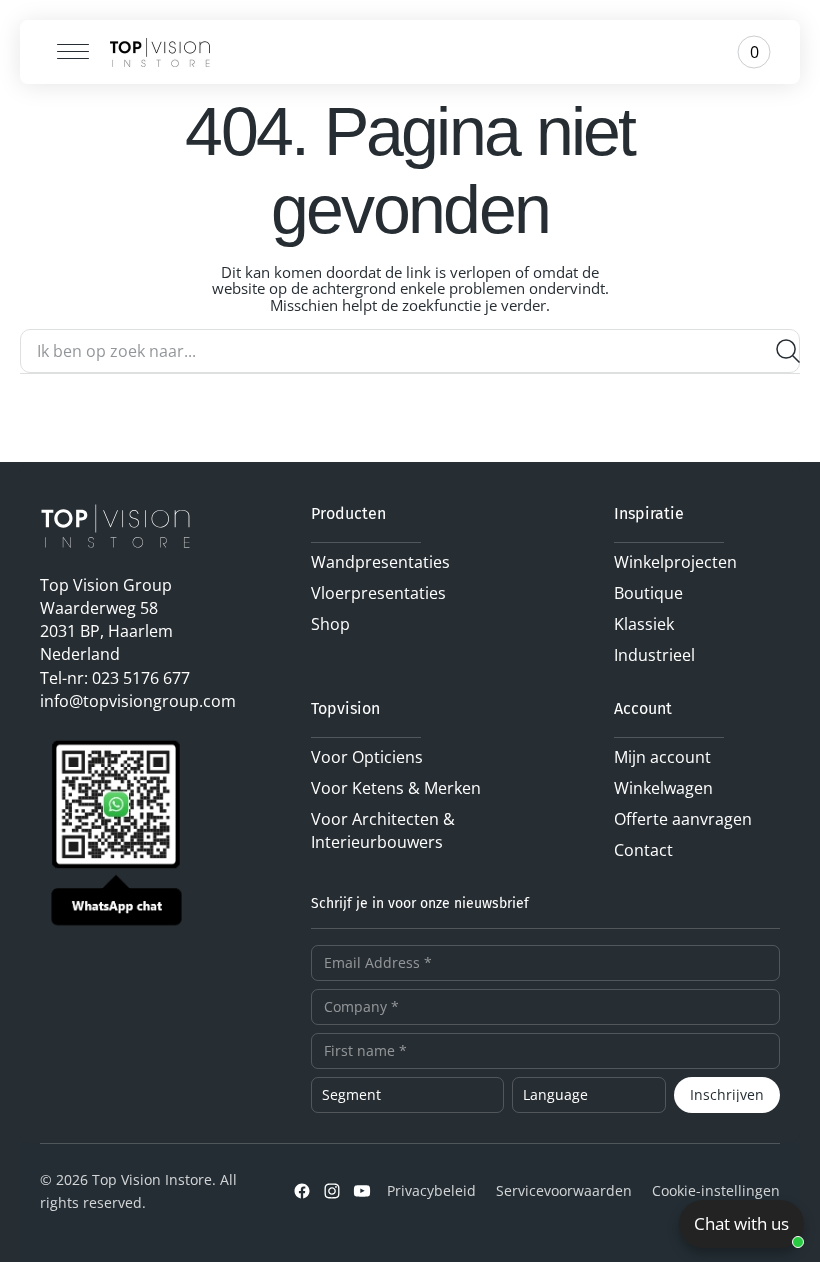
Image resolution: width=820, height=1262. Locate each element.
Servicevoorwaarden (564, 1190)
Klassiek (644, 624)
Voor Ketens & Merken (396, 788)
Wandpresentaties (380, 562)
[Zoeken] (780, 351)
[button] (66, 52)
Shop (330, 624)
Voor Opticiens (367, 757)
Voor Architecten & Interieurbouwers (383, 830)
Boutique (648, 593)
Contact (643, 850)
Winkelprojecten (675, 562)
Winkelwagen (663, 788)
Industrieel (654, 655)
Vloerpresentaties (378, 593)
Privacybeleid (431, 1190)
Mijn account (662, 757)
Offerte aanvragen (683, 819)
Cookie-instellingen (716, 1190)
